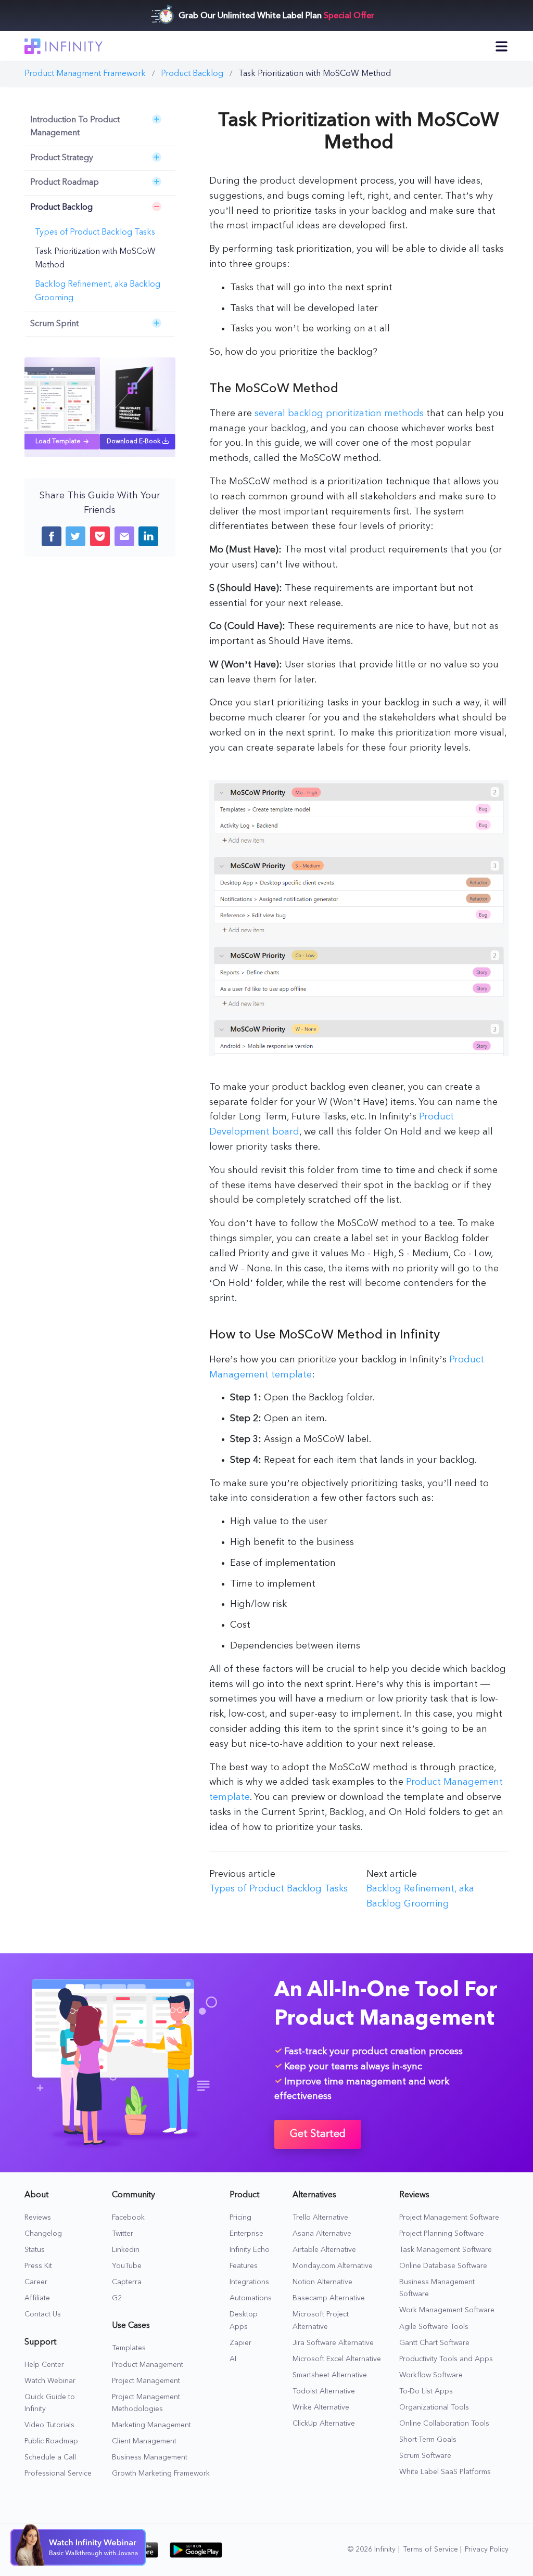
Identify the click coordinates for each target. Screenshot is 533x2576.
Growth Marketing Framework (161, 2474)
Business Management (150, 2457)
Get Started (318, 2134)
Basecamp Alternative (329, 2298)
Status (35, 2250)
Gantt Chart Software (434, 2343)
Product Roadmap (65, 183)
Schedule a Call (50, 2457)
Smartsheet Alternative (330, 2375)
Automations (251, 2298)
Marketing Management (151, 2425)
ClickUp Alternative (324, 2424)
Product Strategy (62, 158)
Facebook (128, 2218)
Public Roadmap (51, 2441)
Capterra (127, 2282)
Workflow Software (431, 2375)
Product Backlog (61, 208)
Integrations (249, 2282)
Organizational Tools (434, 2407)
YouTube (127, 2266)
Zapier (240, 2343)
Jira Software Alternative (333, 2343)
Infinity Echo (250, 2250)
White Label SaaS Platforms (445, 2472)
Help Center (44, 2365)
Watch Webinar (50, 2381)
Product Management (148, 2365)
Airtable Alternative (324, 2250)
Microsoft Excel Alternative (337, 2359)
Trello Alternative (320, 2218)
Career (36, 2282)
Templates (129, 2348)
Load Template (58, 442)
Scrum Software (425, 2456)
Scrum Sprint (54, 324)
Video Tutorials (49, 2425)
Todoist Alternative (324, 2391)
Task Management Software (446, 2250)
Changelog (43, 2234)
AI (233, 2359)
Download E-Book (134, 442)
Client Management (144, 2441)
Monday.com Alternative (333, 2266)
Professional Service (58, 2474)
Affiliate (37, 2298)
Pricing (240, 2218)
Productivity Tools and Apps (446, 2359)
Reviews (38, 2218)
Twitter (123, 2234)
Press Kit (38, 2266)
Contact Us (43, 2314)
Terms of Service (430, 2549)
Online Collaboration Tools (444, 2424)
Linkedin (126, 2250)
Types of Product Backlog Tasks (95, 233)
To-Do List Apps (426, 2391)
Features (244, 2266)
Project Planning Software (442, 2234)
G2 (117, 2298)
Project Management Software (449, 2218)
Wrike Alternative (321, 2407)
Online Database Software (443, 2266)
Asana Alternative (322, 2234)
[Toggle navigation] (502, 46)
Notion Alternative (322, 2282)
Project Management (146, 2381)
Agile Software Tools (434, 2327)
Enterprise (246, 2234)
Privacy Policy (487, 2549)
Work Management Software (447, 2310)
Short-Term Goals (428, 2440)
